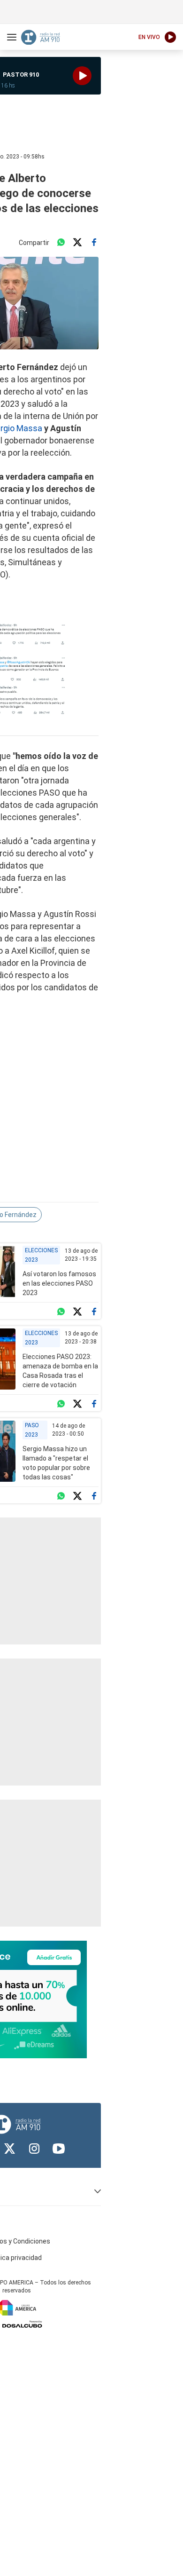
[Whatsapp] (61, 243)
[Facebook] (94, 243)
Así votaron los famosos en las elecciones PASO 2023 (59, 1283)
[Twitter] (77, 243)
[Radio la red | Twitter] (10, 2149)
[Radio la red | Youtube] (59, 2149)
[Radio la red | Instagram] (34, 2149)
